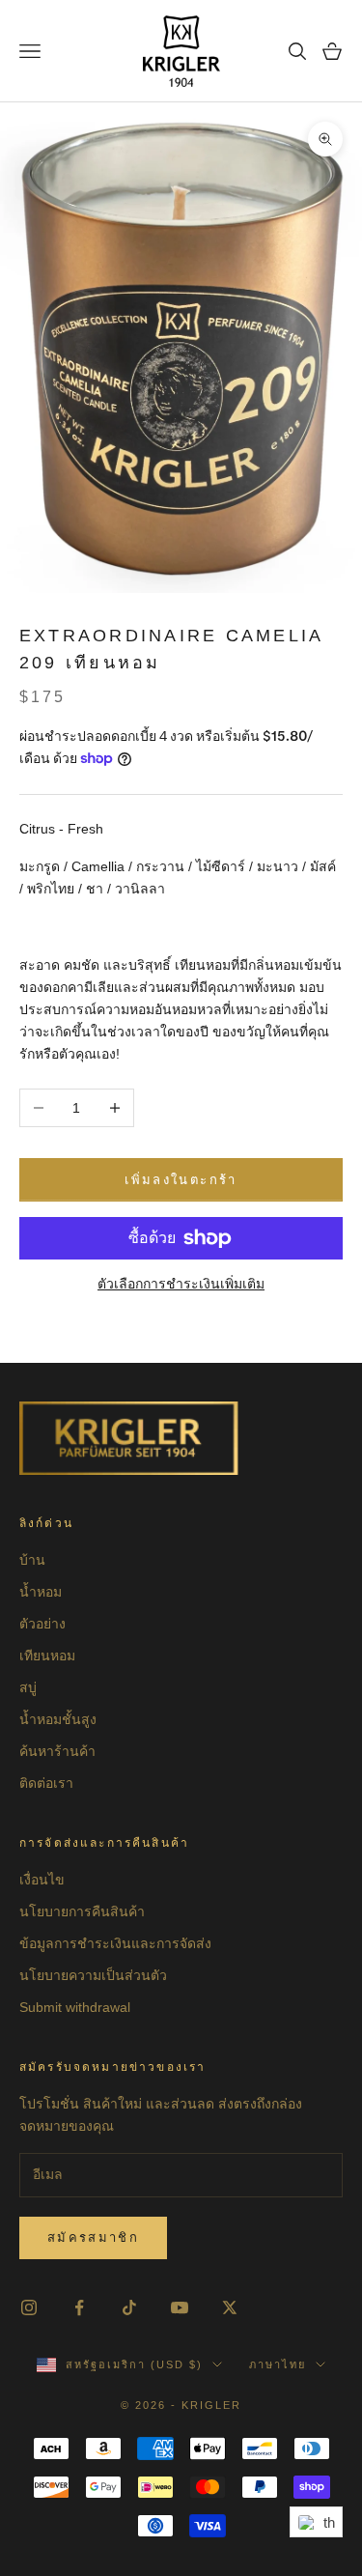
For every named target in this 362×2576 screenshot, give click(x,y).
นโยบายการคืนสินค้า (82, 1911)
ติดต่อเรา (46, 1783)
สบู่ (28, 1687)
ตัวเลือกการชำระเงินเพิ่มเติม (181, 1284)
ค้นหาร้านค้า (57, 1751)
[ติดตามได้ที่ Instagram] (29, 2307)
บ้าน (32, 1560)
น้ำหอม (41, 1592)
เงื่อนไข (42, 1880)
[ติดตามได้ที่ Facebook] (79, 2307)
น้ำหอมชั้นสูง (58, 1719)
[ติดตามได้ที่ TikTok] (129, 2307)
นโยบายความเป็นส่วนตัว (93, 1975)
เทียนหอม (47, 1656)
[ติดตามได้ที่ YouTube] (180, 2307)
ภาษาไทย (278, 2364)
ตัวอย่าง (42, 1624)
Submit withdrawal (75, 2007)
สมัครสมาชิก (93, 2237)
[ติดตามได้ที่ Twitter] (230, 2307)
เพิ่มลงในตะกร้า (181, 1180)
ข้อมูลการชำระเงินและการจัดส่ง (115, 1943)
